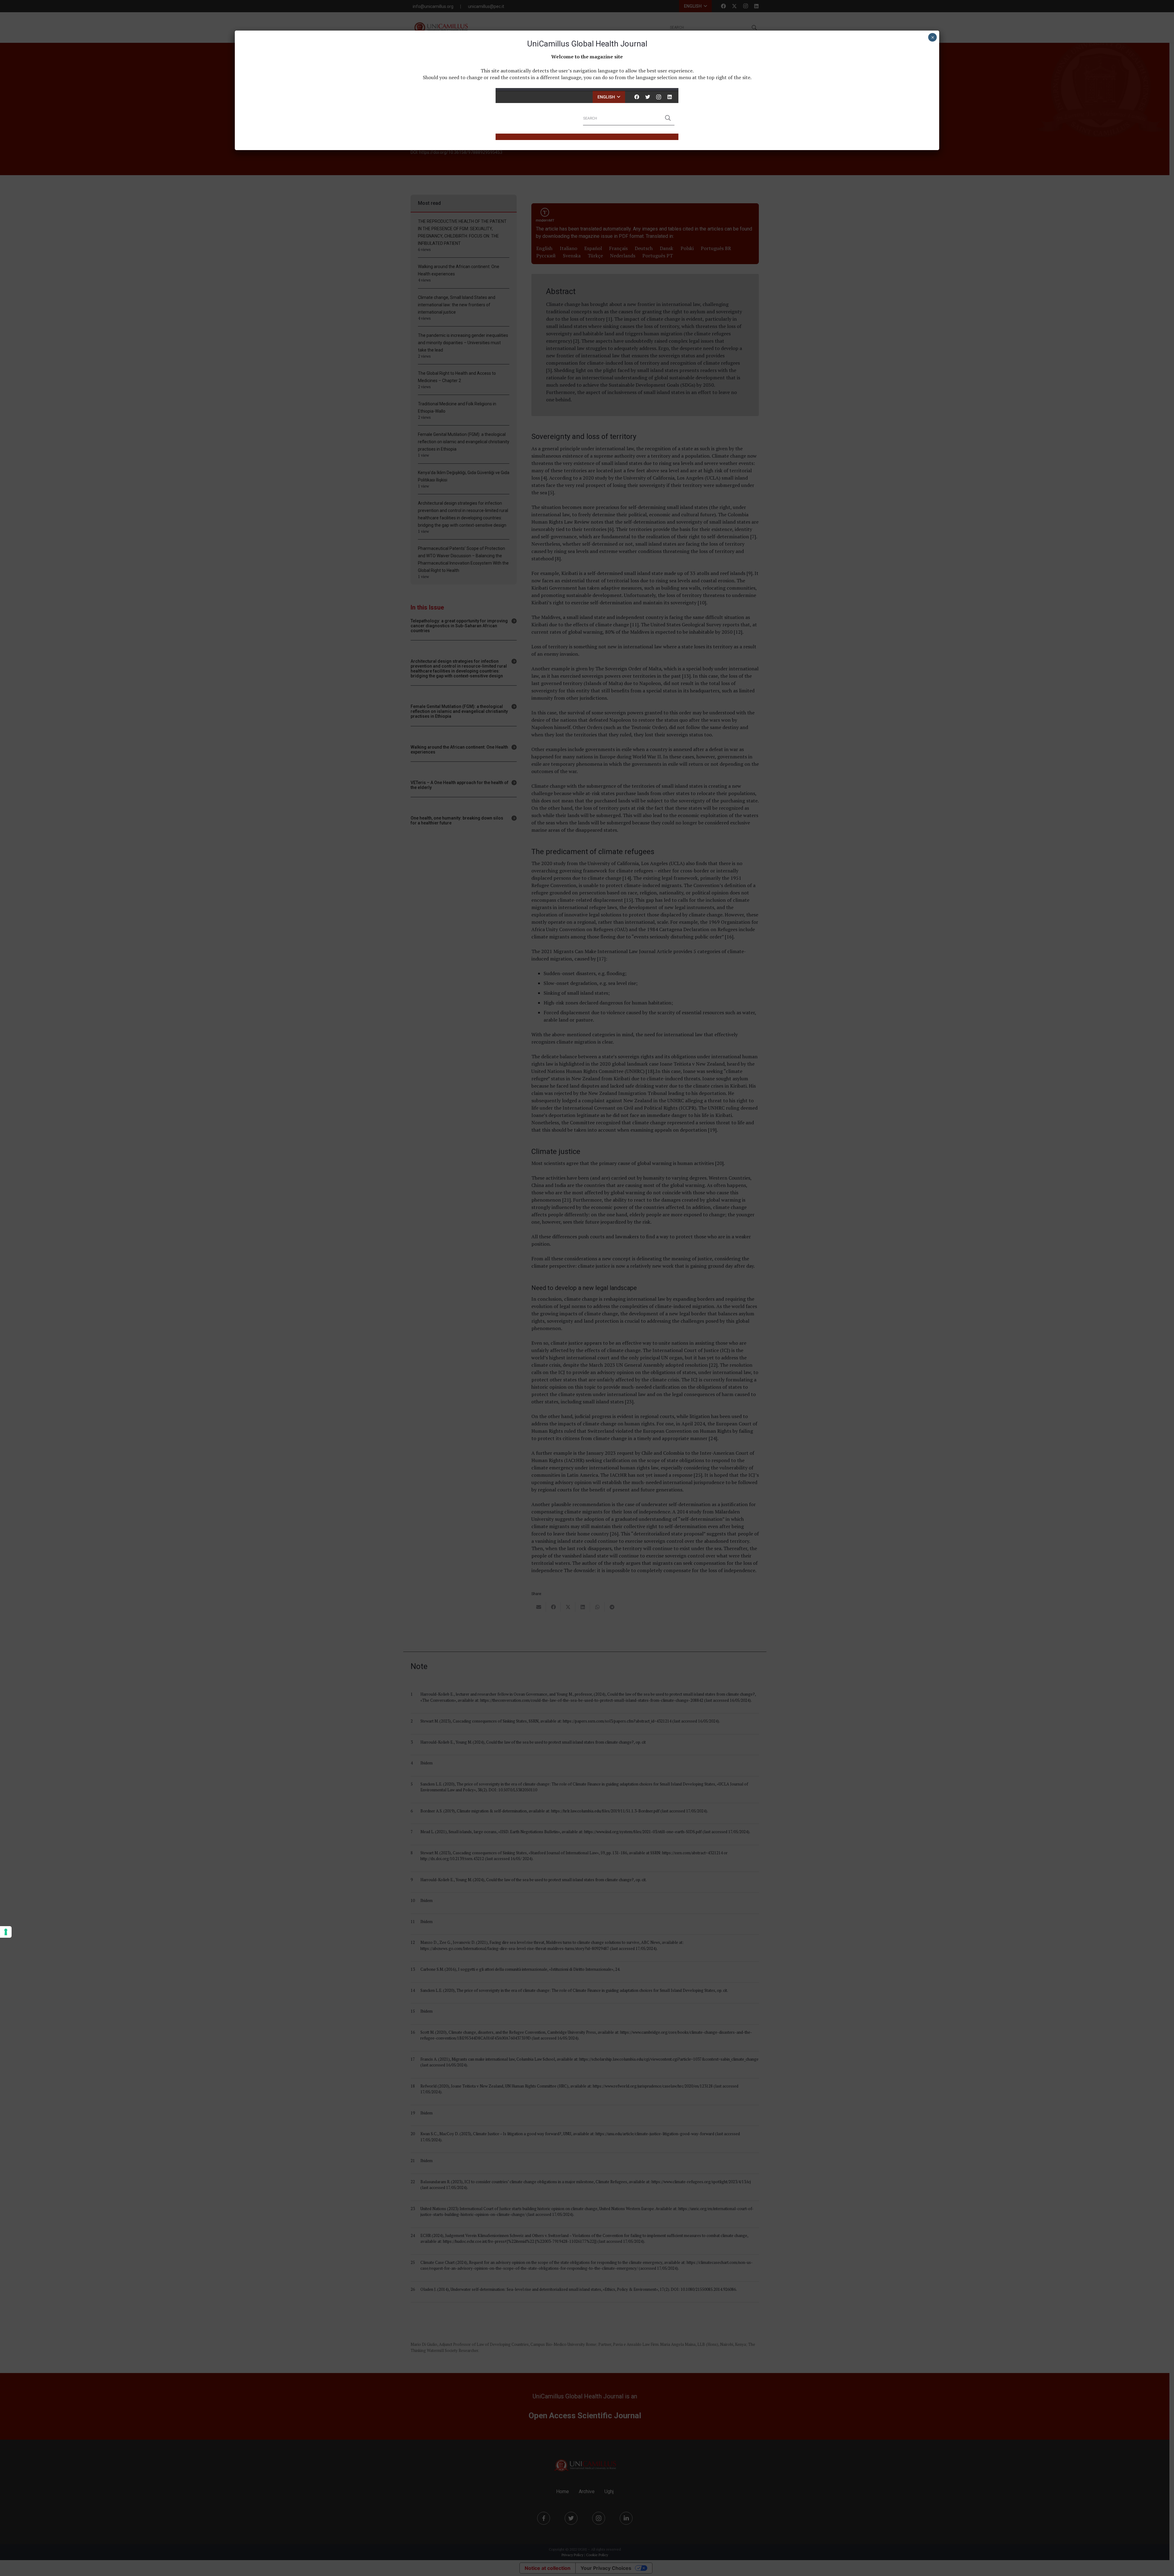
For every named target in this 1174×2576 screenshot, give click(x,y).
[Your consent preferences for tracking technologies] (6, 1932)
